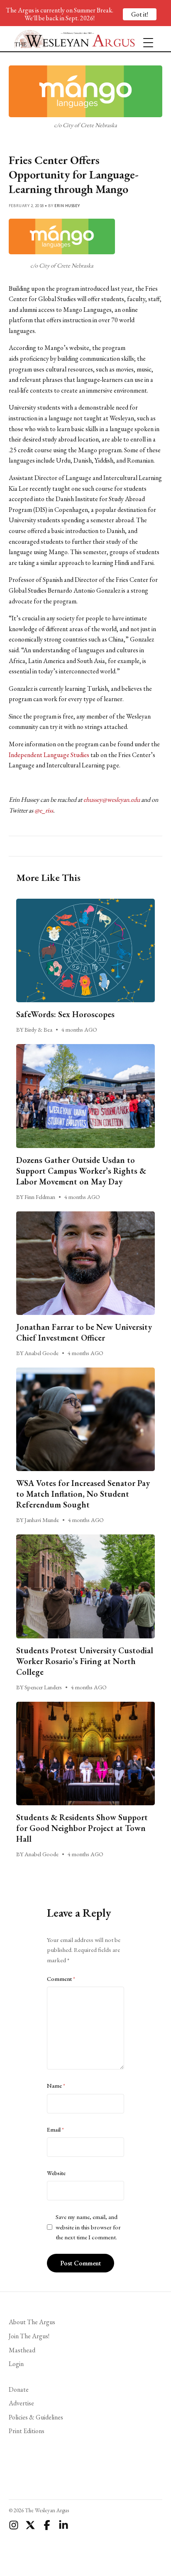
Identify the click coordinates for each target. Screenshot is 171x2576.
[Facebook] (47, 2525)
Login (16, 2364)
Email (55, 2130)
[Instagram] (14, 2525)
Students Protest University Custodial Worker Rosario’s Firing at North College (85, 1661)
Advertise (21, 2403)
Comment (61, 1979)
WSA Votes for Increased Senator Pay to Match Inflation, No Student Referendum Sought (83, 1494)
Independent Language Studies (49, 755)
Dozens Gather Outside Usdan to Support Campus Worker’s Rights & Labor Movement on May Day (81, 1171)
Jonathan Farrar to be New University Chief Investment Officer (84, 1332)
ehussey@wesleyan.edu (112, 800)
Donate (19, 2389)
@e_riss (44, 810)
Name (56, 2086)
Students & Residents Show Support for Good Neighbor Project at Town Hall (82, 1828)
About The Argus (32, 2322)
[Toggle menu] (145, 39)
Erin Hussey (67, 206)
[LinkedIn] (64, 2525)
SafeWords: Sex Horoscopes (65, 1014)
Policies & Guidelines (36, 2417)
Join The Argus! (29, 2336)
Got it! (140, 14)
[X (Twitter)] (30, 2525)
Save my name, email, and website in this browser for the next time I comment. (88, 2227)
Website (56, 2173)
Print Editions (27, 2431)
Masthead (22, 2350)
